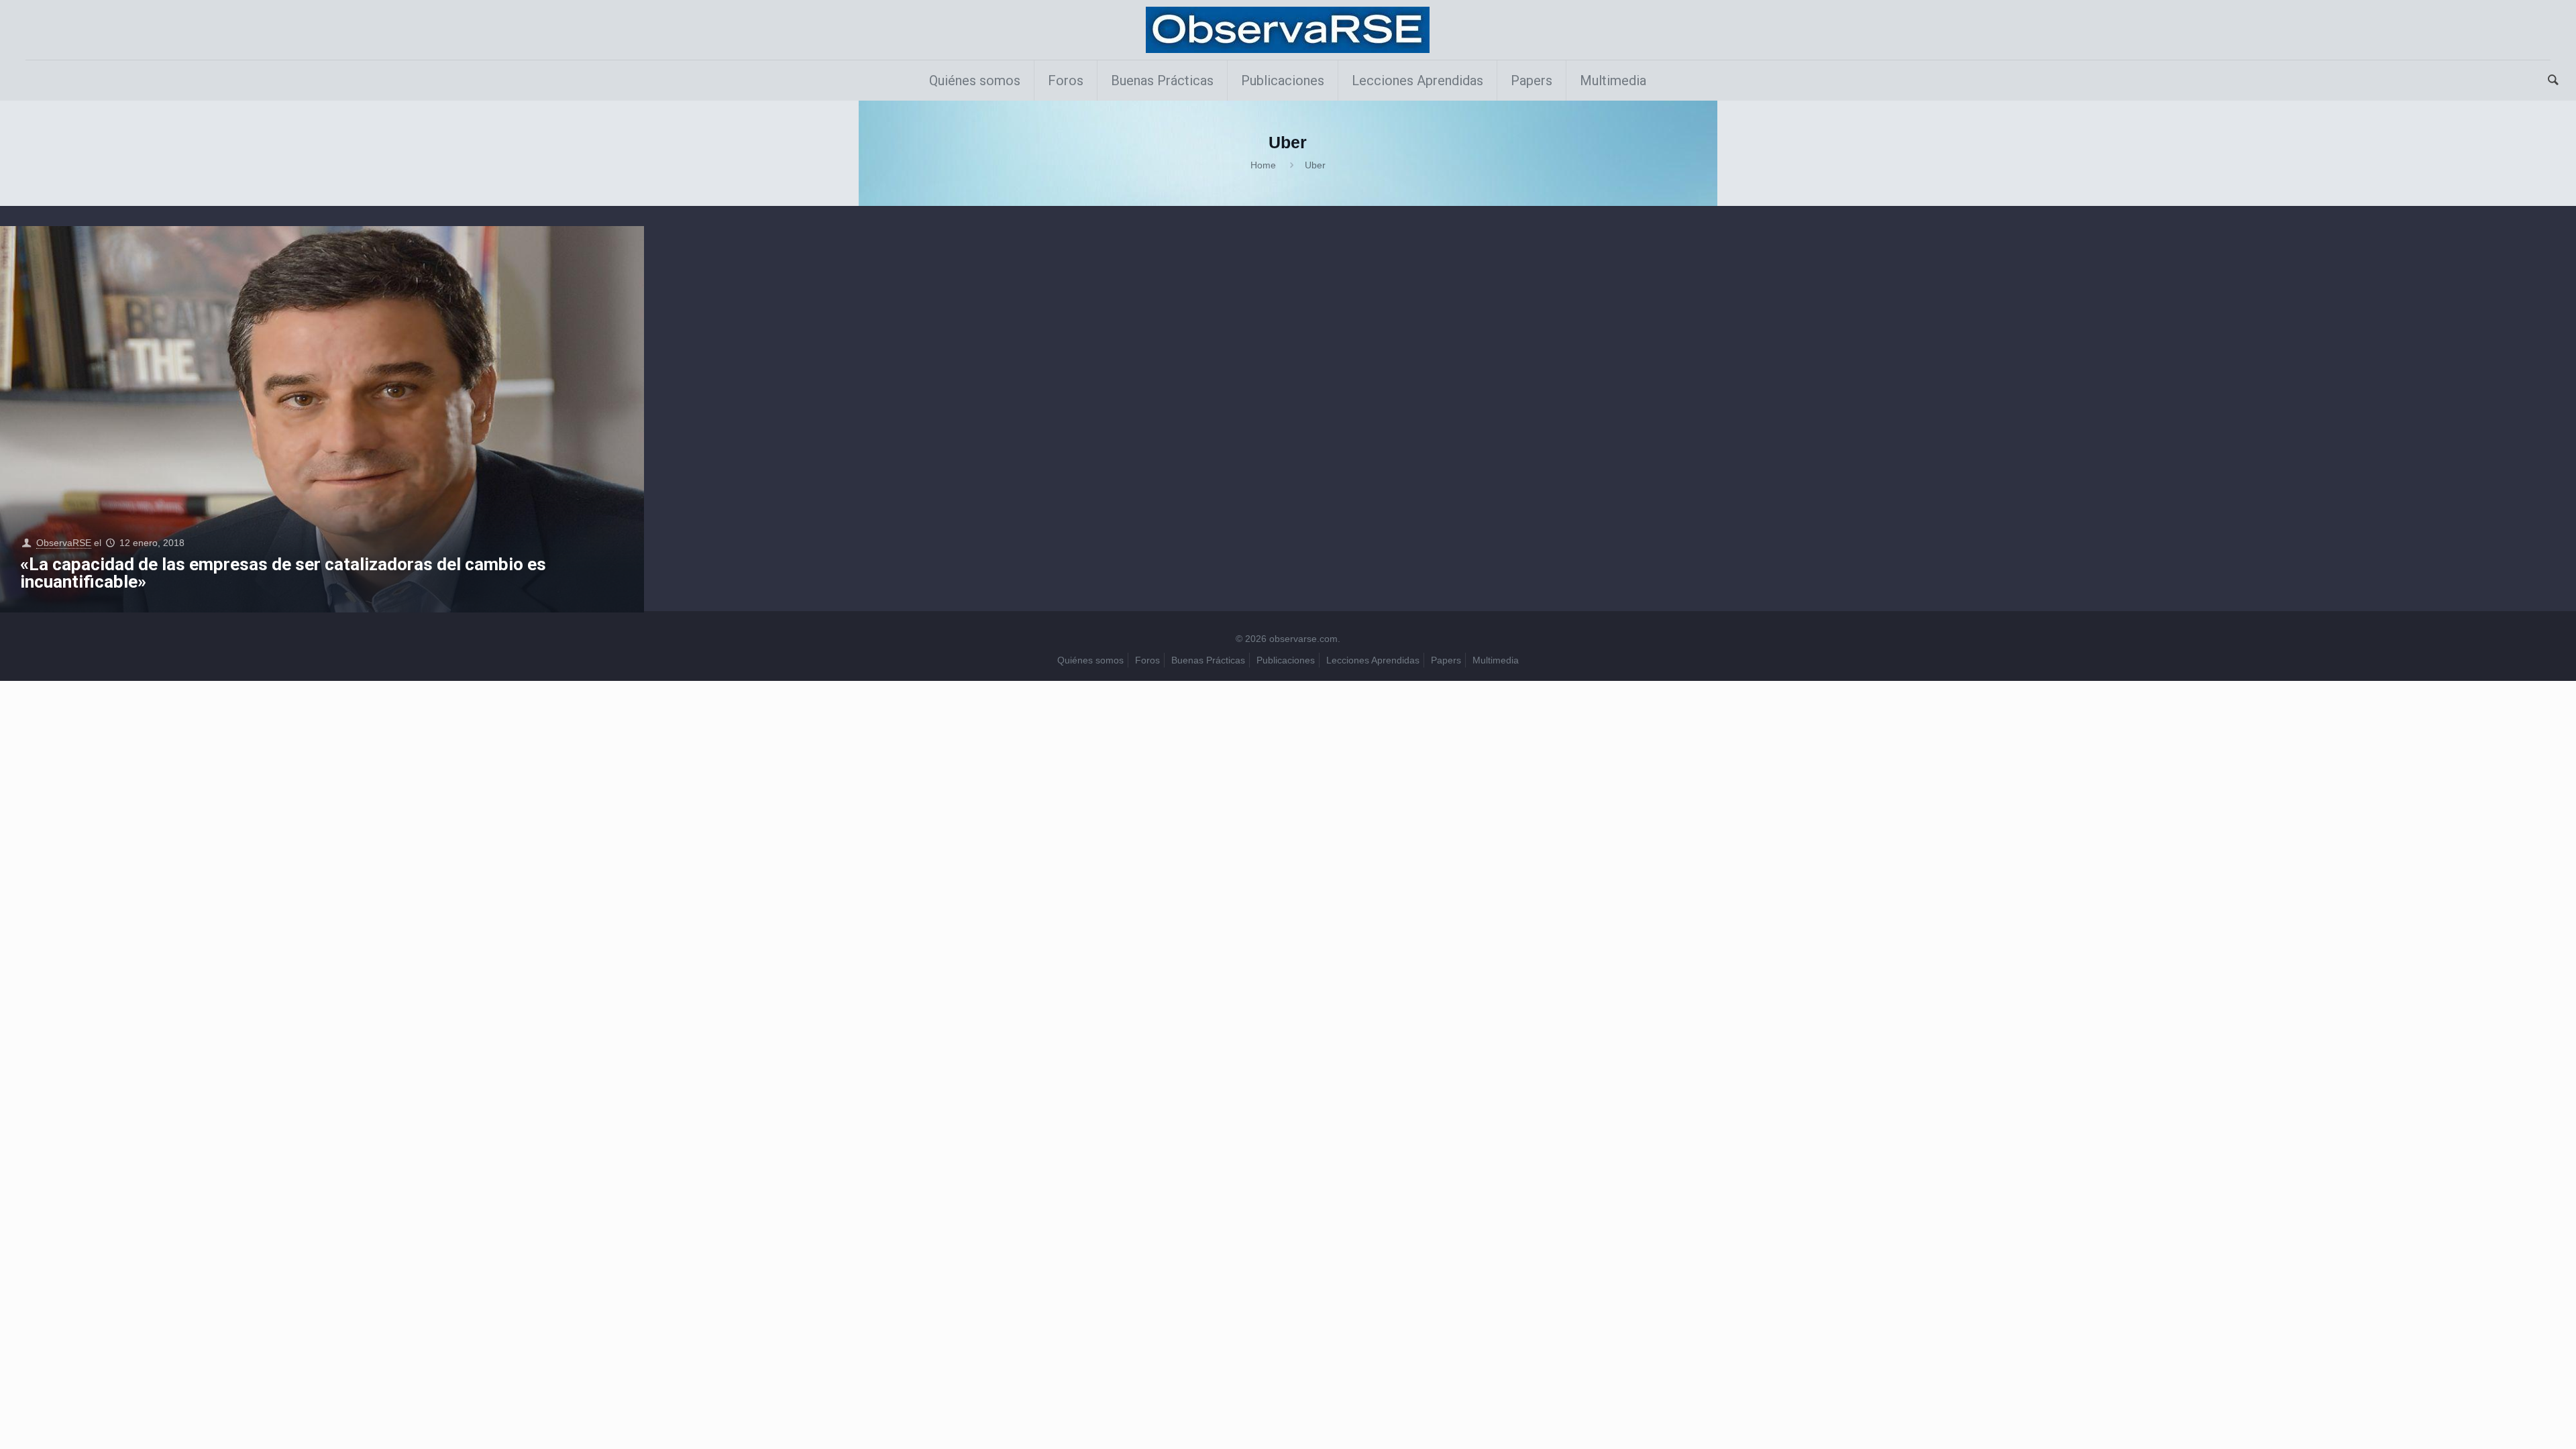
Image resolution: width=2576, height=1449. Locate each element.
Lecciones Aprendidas (1373, 660)
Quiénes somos (1090, 660)
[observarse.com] (1288, 30)
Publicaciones (1286, 660)
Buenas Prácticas (1208, 660)
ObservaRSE (64, 543)
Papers (1446, 660)
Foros (1147, 660)
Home (1263, 165)
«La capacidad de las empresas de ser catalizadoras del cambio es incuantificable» (283, 573)
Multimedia (1496, 660)
